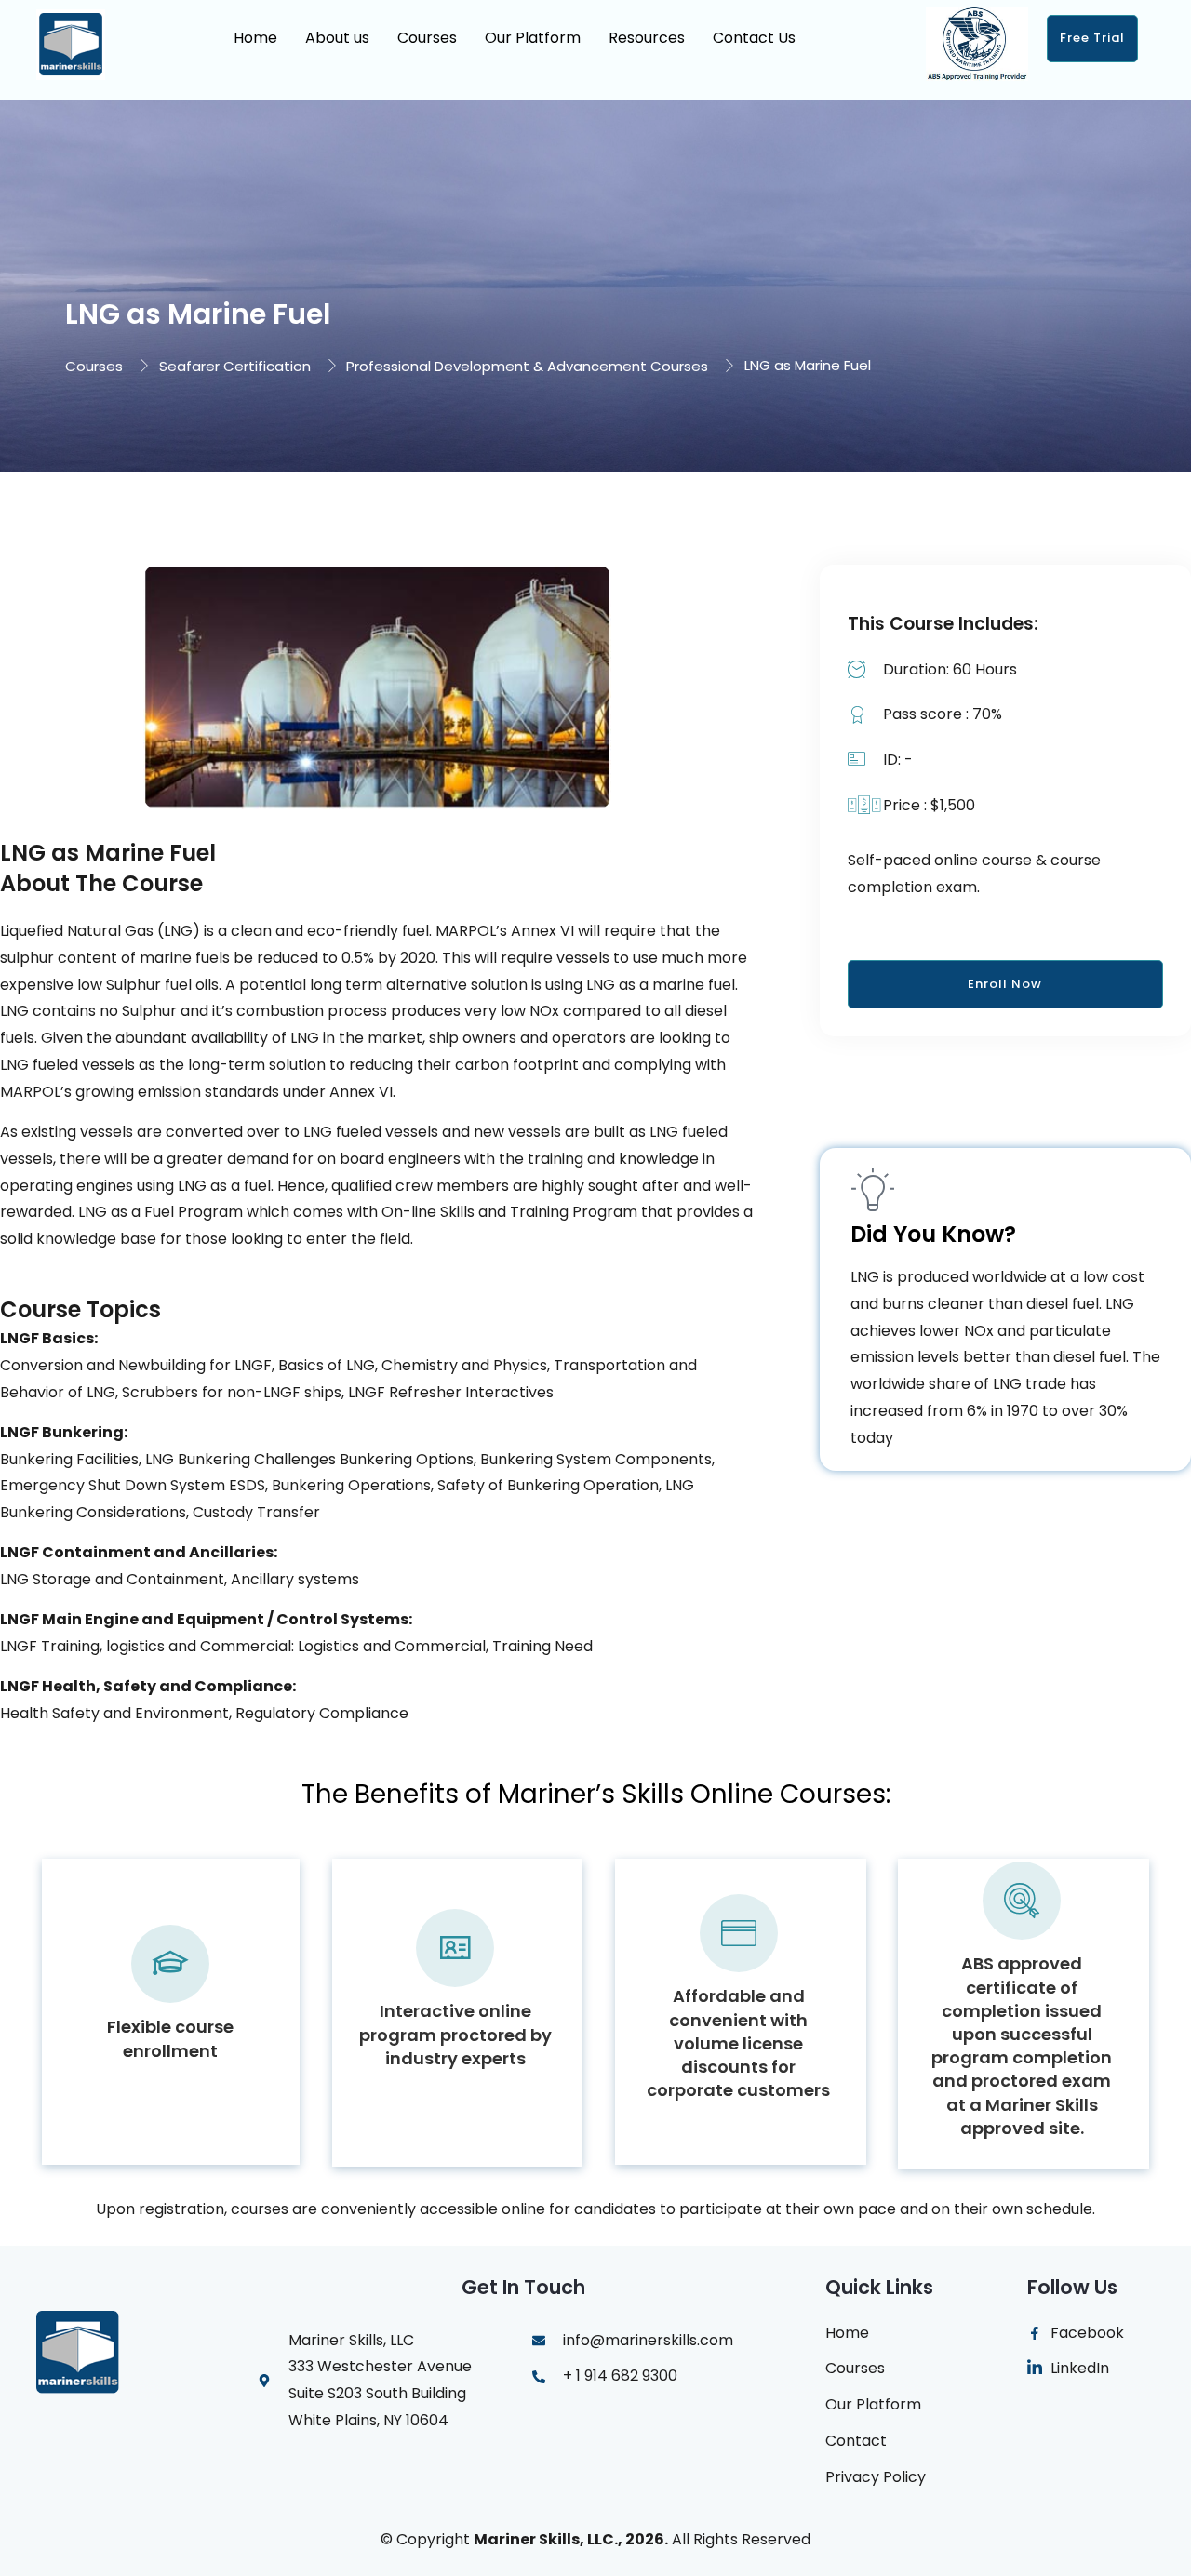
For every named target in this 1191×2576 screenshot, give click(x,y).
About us (337, 38)
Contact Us (754, 38)
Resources (647, 38)
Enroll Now (1005, 984)
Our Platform (533, 38)
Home (255, 38)
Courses (427, 38)
